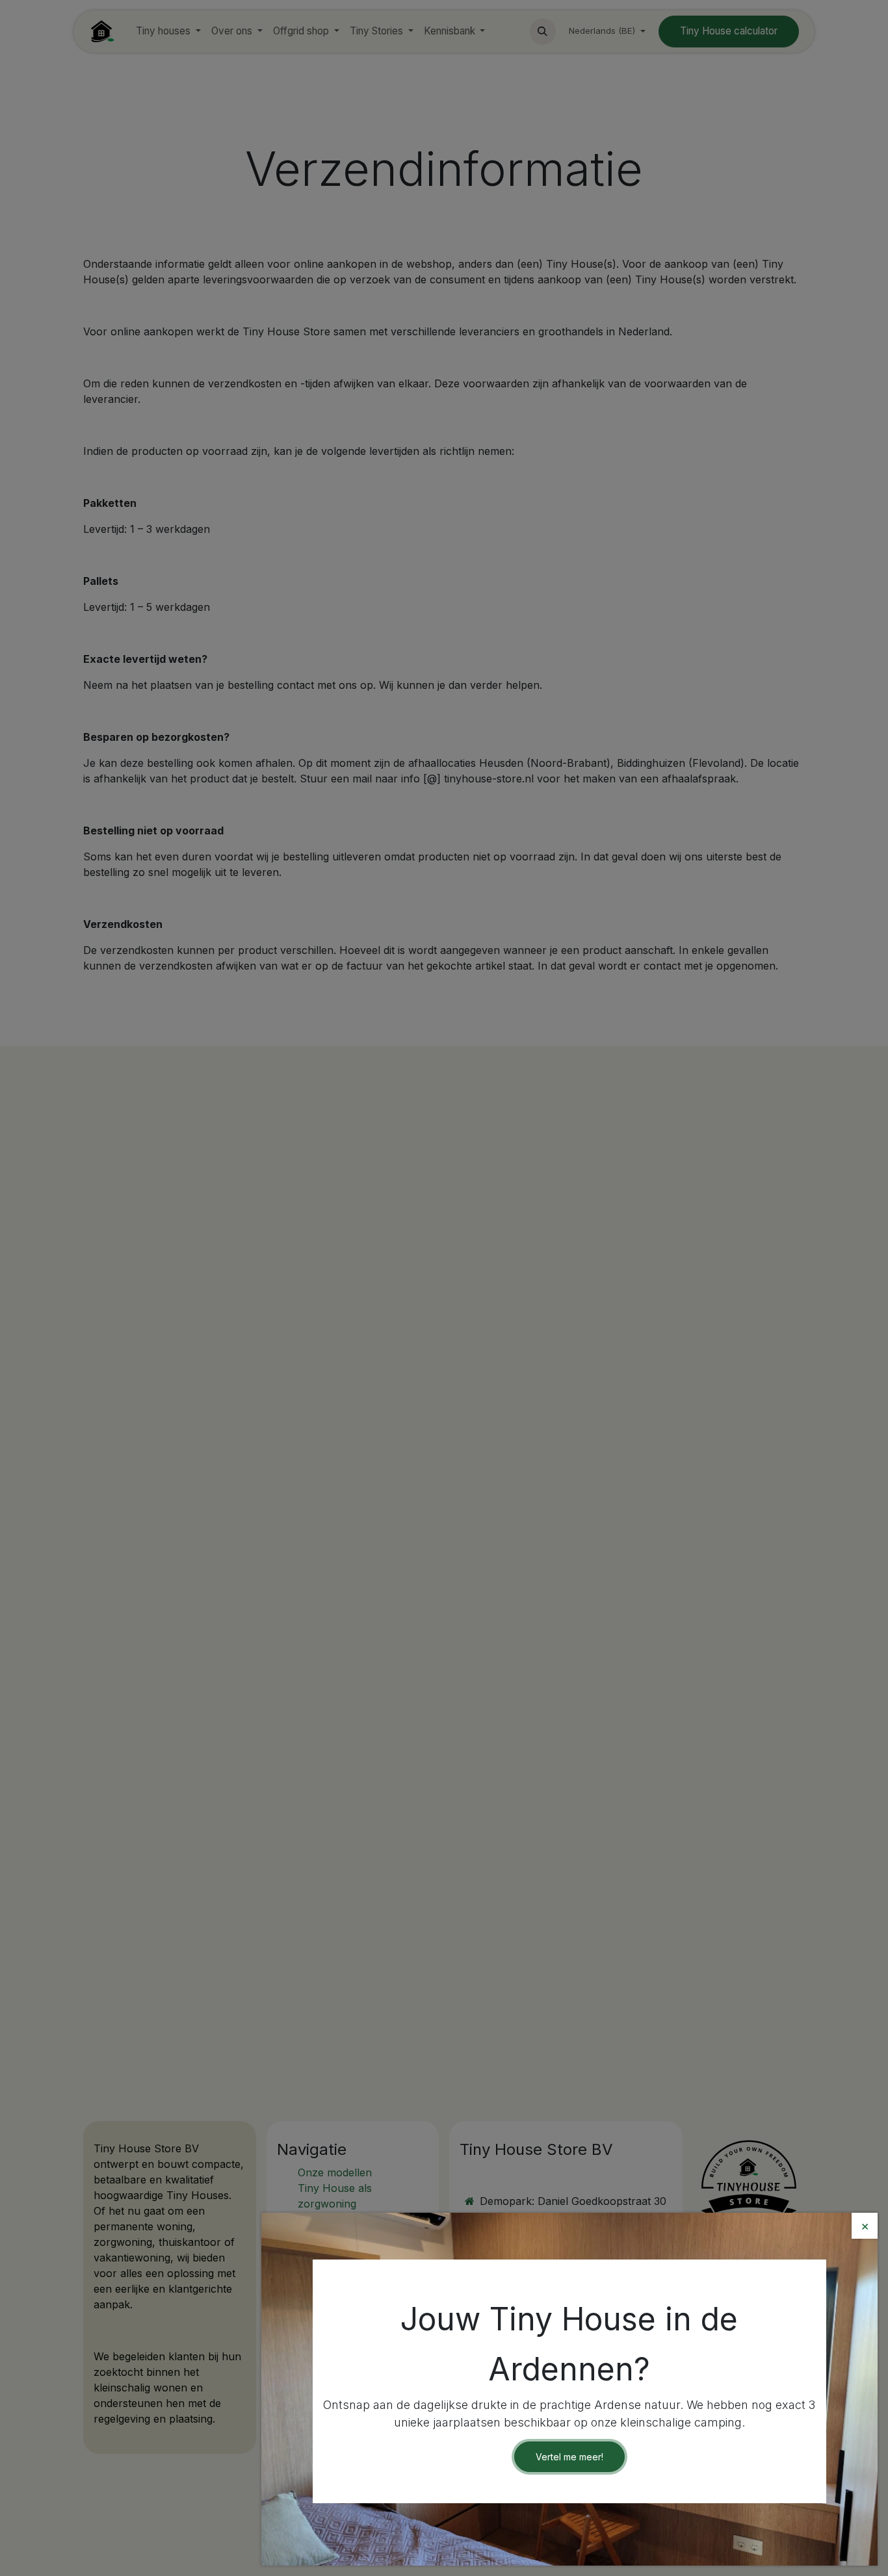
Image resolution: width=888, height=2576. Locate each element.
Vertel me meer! (569, 2457)
